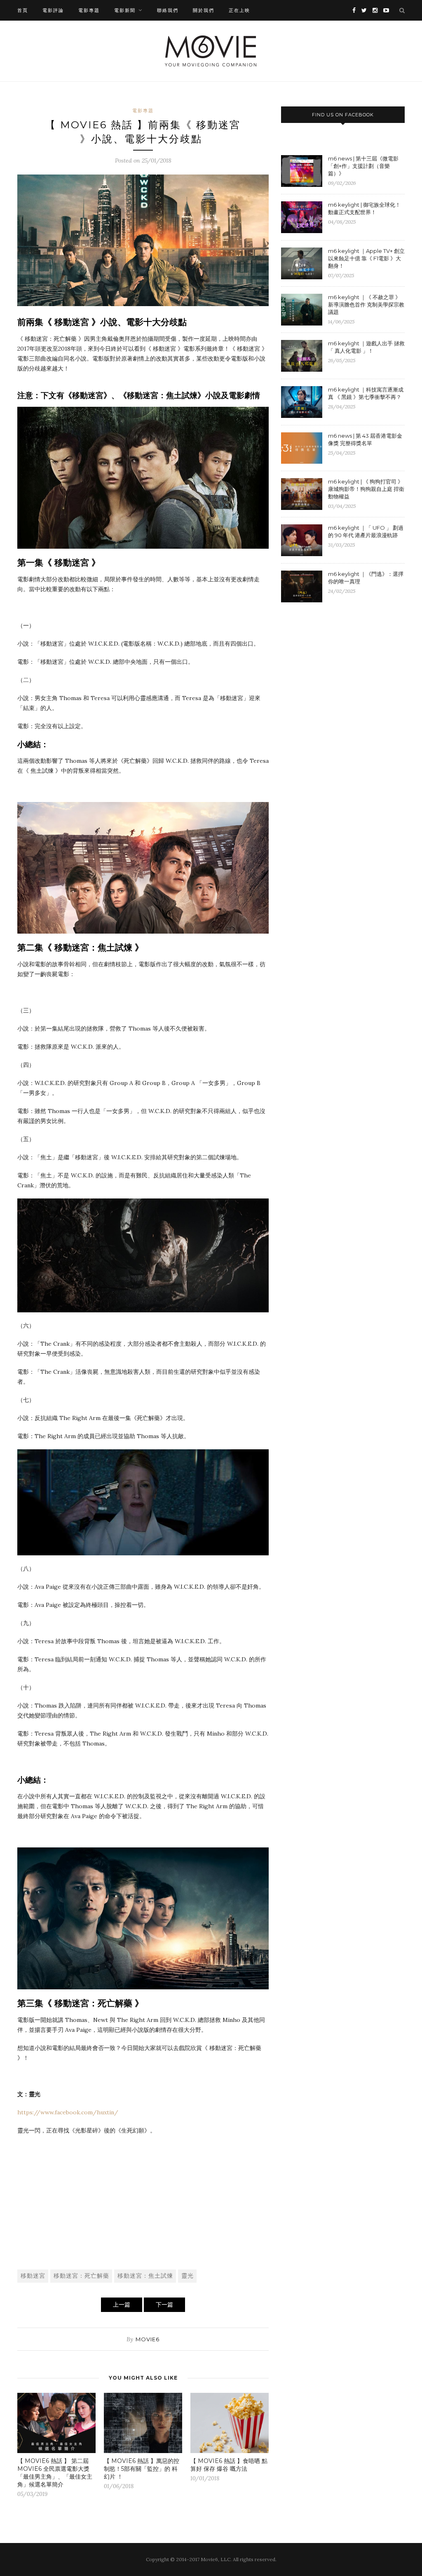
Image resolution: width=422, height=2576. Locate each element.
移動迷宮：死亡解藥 (81, 2276)
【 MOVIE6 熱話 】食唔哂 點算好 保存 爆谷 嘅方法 (229, 2465)
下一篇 (164, 2305)
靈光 (188, 2276)
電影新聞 (125, 10)
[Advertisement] (143, 2201)
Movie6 (148, 2339)
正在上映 (239, 10)
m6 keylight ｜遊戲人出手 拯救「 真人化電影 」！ (366, 347)
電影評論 (53, 10)
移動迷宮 (33, 2276)
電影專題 (89, 10)
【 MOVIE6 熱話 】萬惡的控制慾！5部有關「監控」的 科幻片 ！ (142, 2469)
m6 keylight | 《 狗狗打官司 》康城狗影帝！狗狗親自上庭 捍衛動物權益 (366, 489)
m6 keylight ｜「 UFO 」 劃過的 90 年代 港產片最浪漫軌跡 (366, 531)
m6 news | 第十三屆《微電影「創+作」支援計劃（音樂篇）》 (363, 166)
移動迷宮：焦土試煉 (145, 2276)
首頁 (23, 10)
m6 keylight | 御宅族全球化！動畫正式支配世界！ (364, 208)
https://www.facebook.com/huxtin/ (68, 2112)
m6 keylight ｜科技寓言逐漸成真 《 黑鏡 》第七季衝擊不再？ (366, 393)
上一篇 (122, 2305)
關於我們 (204, 10)
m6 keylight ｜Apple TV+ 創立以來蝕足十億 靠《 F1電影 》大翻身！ (366, 258)
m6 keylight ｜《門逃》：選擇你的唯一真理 (366, 578)
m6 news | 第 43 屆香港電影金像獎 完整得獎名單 (365, 439)
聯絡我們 (168, 10)
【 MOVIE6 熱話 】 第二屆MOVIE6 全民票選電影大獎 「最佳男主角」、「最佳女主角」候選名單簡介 (55, 2473)
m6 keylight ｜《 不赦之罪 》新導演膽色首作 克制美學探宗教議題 (366, 304)
